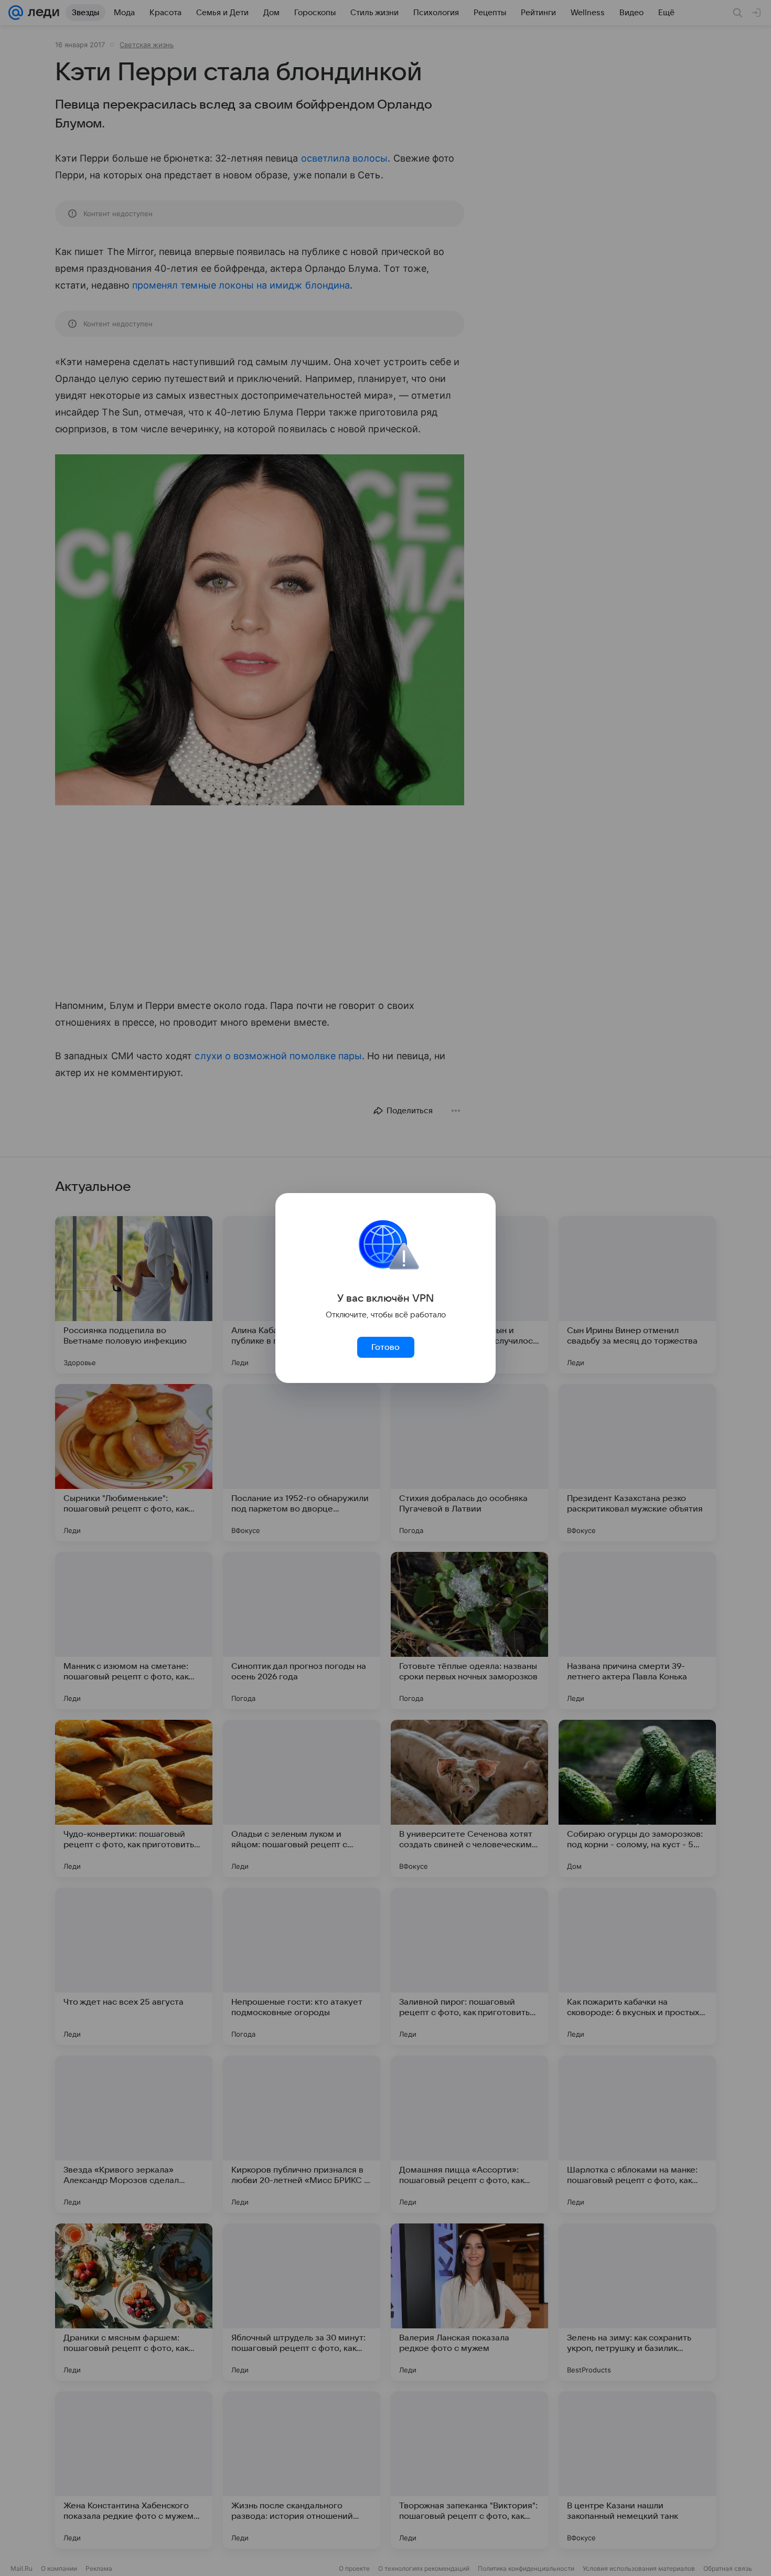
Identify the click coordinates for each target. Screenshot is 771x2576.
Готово (385, 1347)
